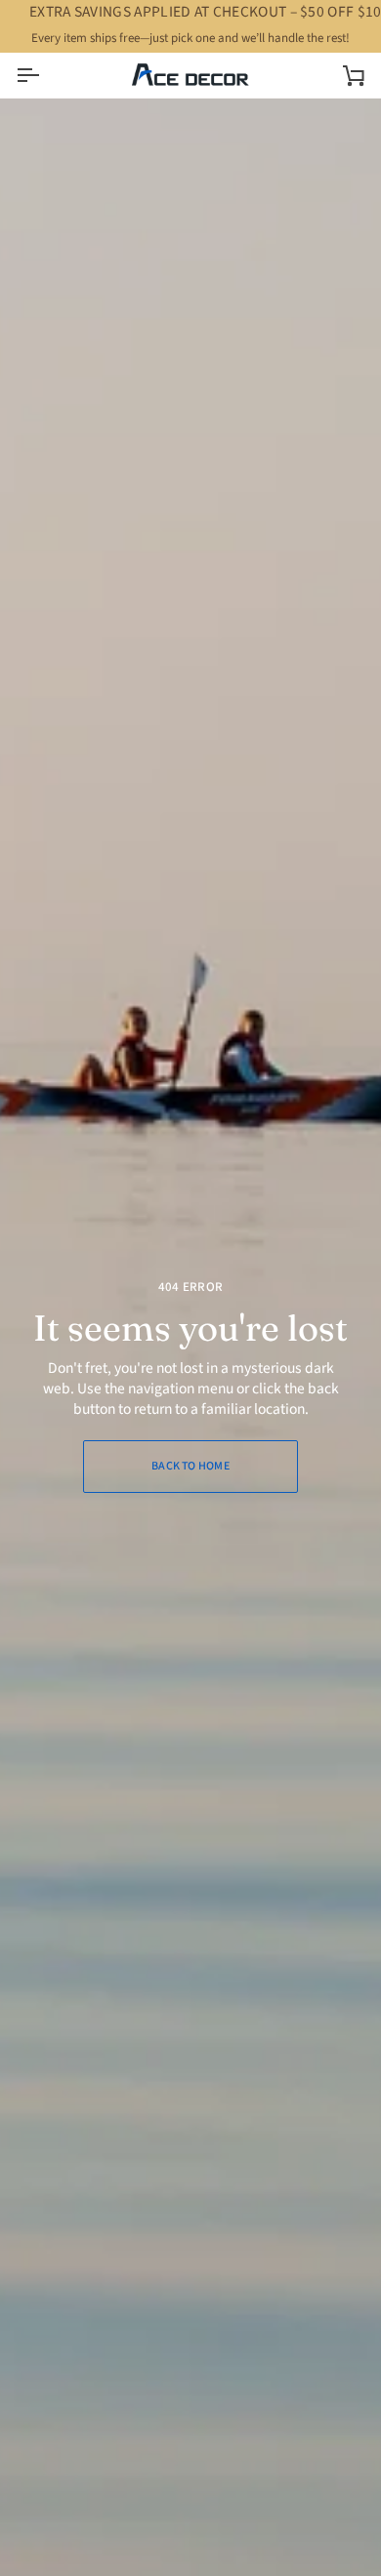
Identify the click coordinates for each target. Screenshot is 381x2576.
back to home (190, 1466)
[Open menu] (45, 75)
